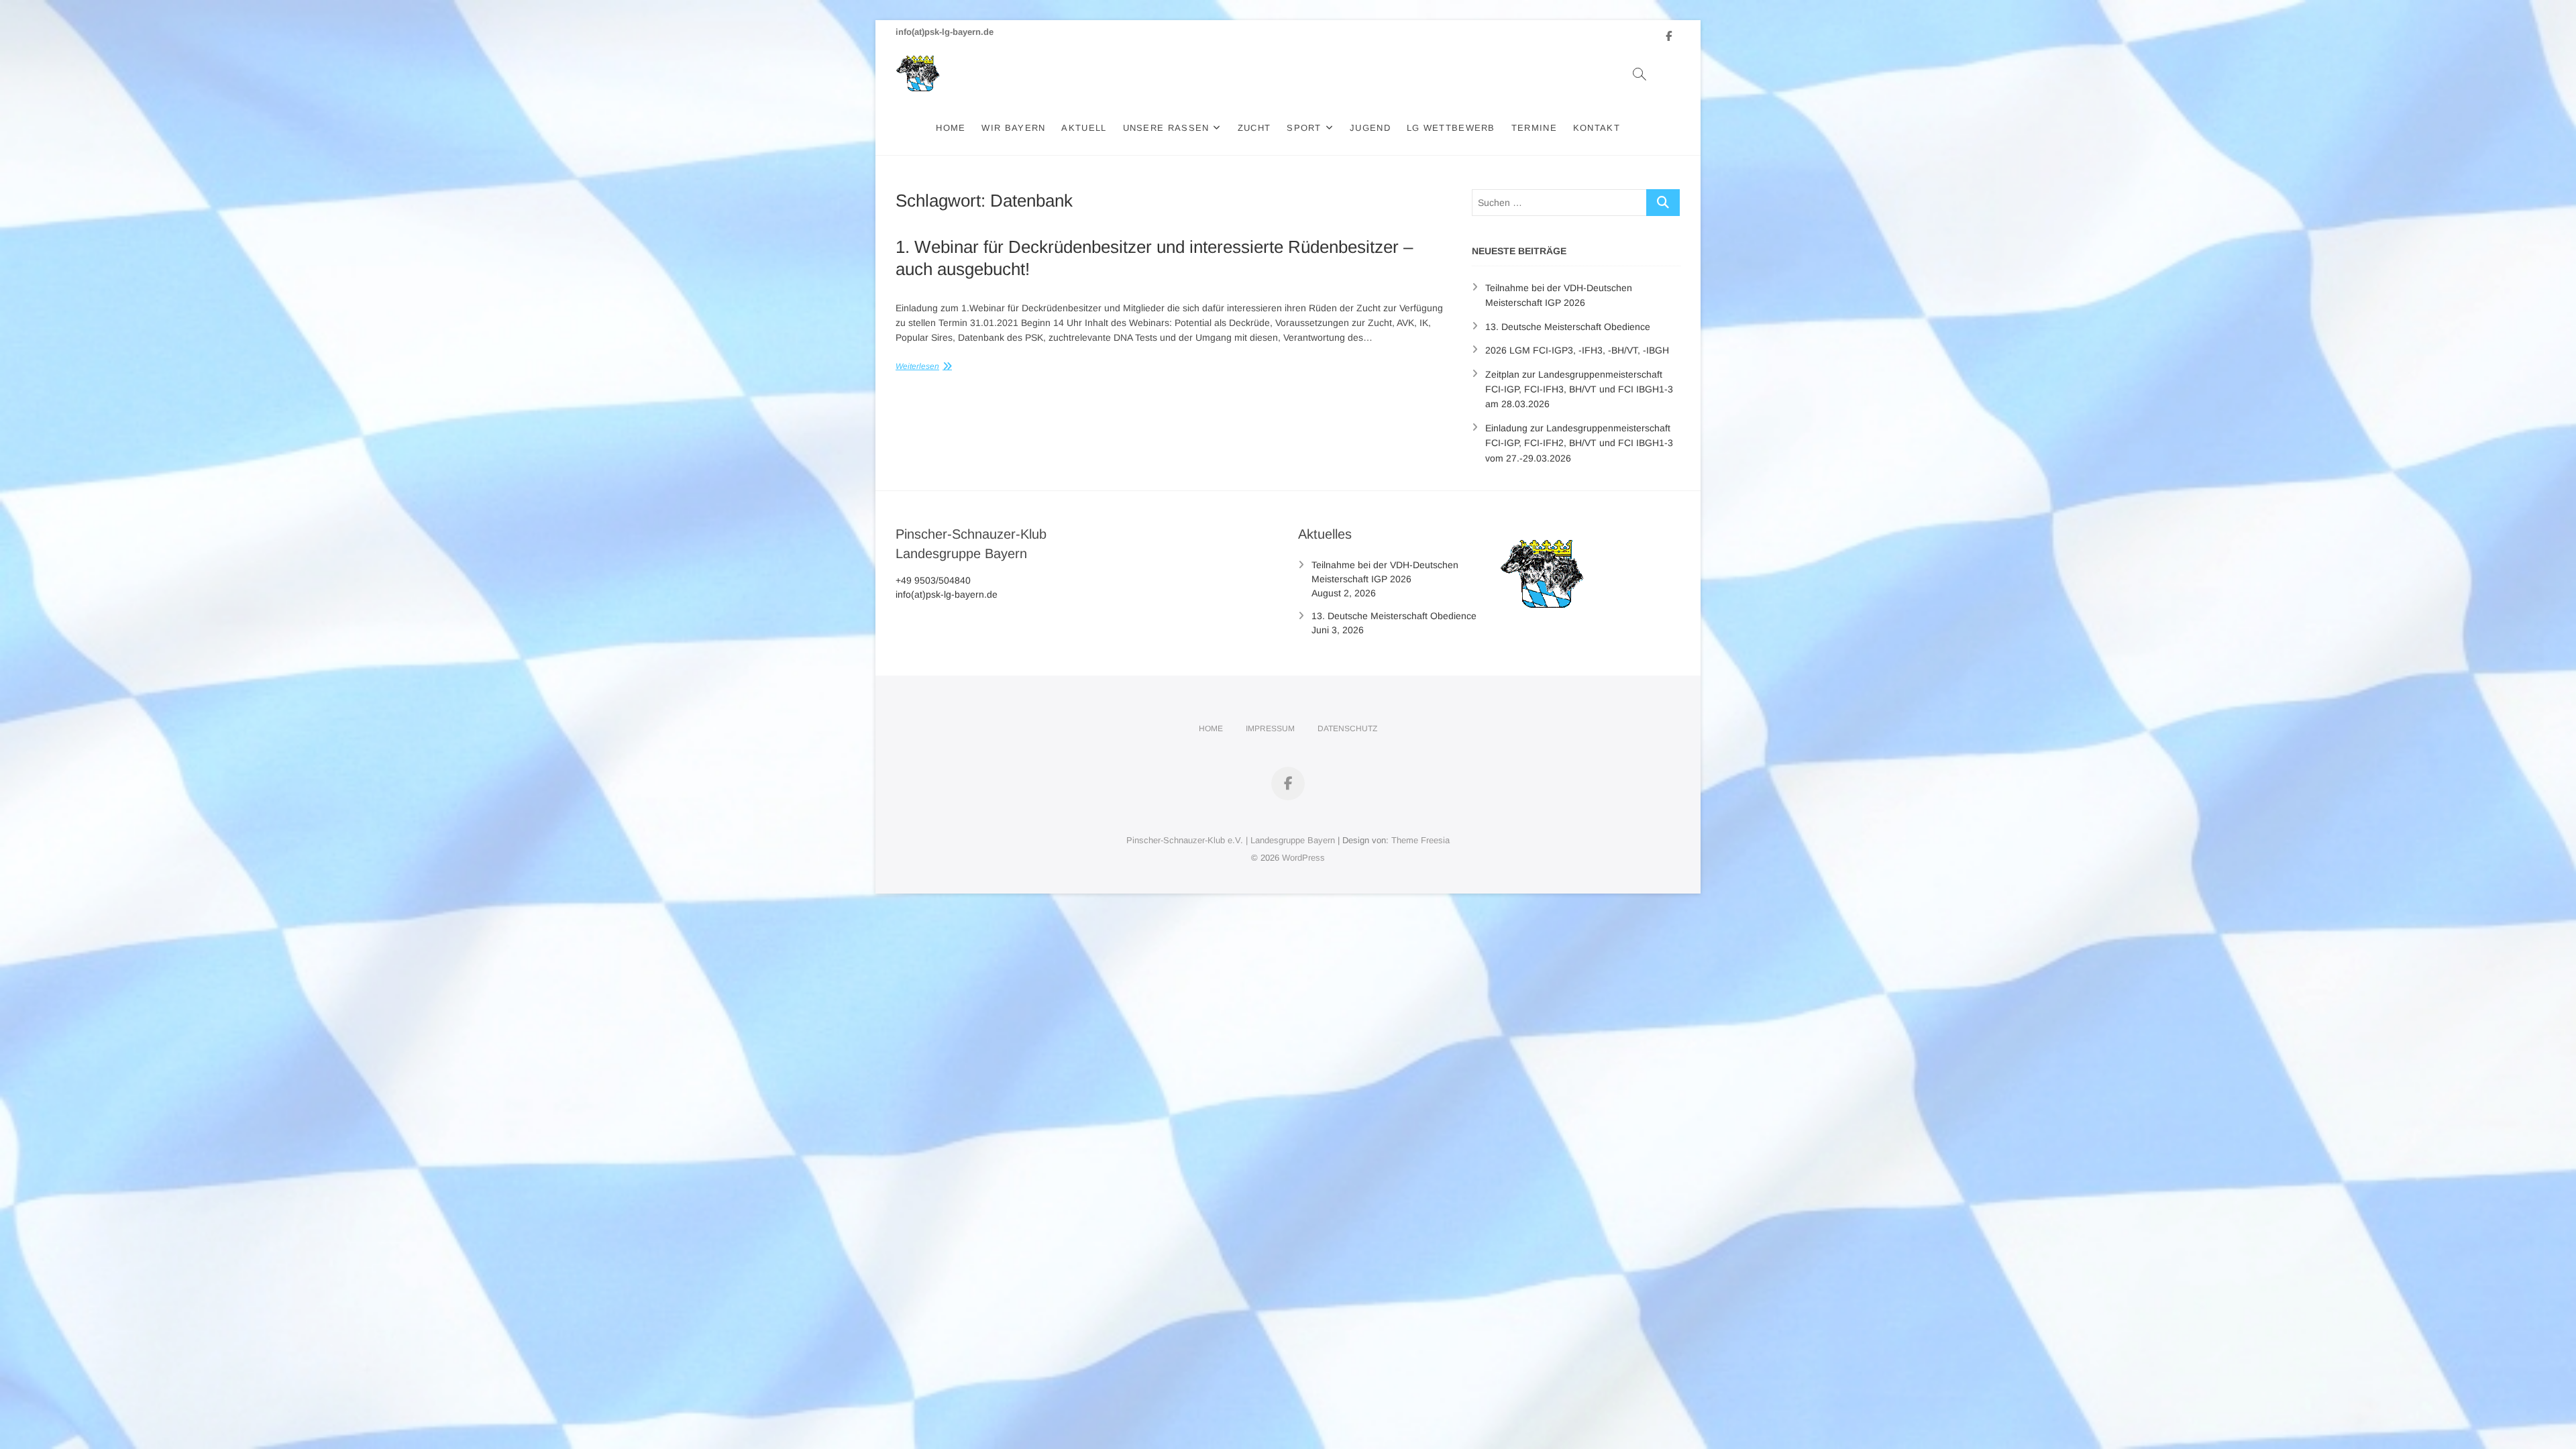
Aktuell (1084, 128)
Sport (1304, 128)
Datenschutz (1347, 729)
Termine (1534, 128)
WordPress (1303, 858)
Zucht (1254, 128)
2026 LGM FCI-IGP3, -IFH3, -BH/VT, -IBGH (1577, 350)
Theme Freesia (1420, 840)
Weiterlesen (917, 366)
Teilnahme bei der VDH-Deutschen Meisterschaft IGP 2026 (1385, 572)
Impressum (1270, 729)
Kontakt (1597, 128)
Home (951, 128)
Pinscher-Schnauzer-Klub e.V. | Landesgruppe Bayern (1231, 840)
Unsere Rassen (1166, 128)
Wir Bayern (1013, 128)
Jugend (1370, 128)
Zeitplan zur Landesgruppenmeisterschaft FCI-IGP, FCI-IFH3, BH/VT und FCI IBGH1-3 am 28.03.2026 (1579, 389)
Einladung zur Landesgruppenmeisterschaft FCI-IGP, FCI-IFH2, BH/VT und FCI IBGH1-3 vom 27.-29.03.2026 (1579, 443)
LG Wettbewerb (1451, 128)
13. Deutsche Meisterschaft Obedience (1568, 327)
